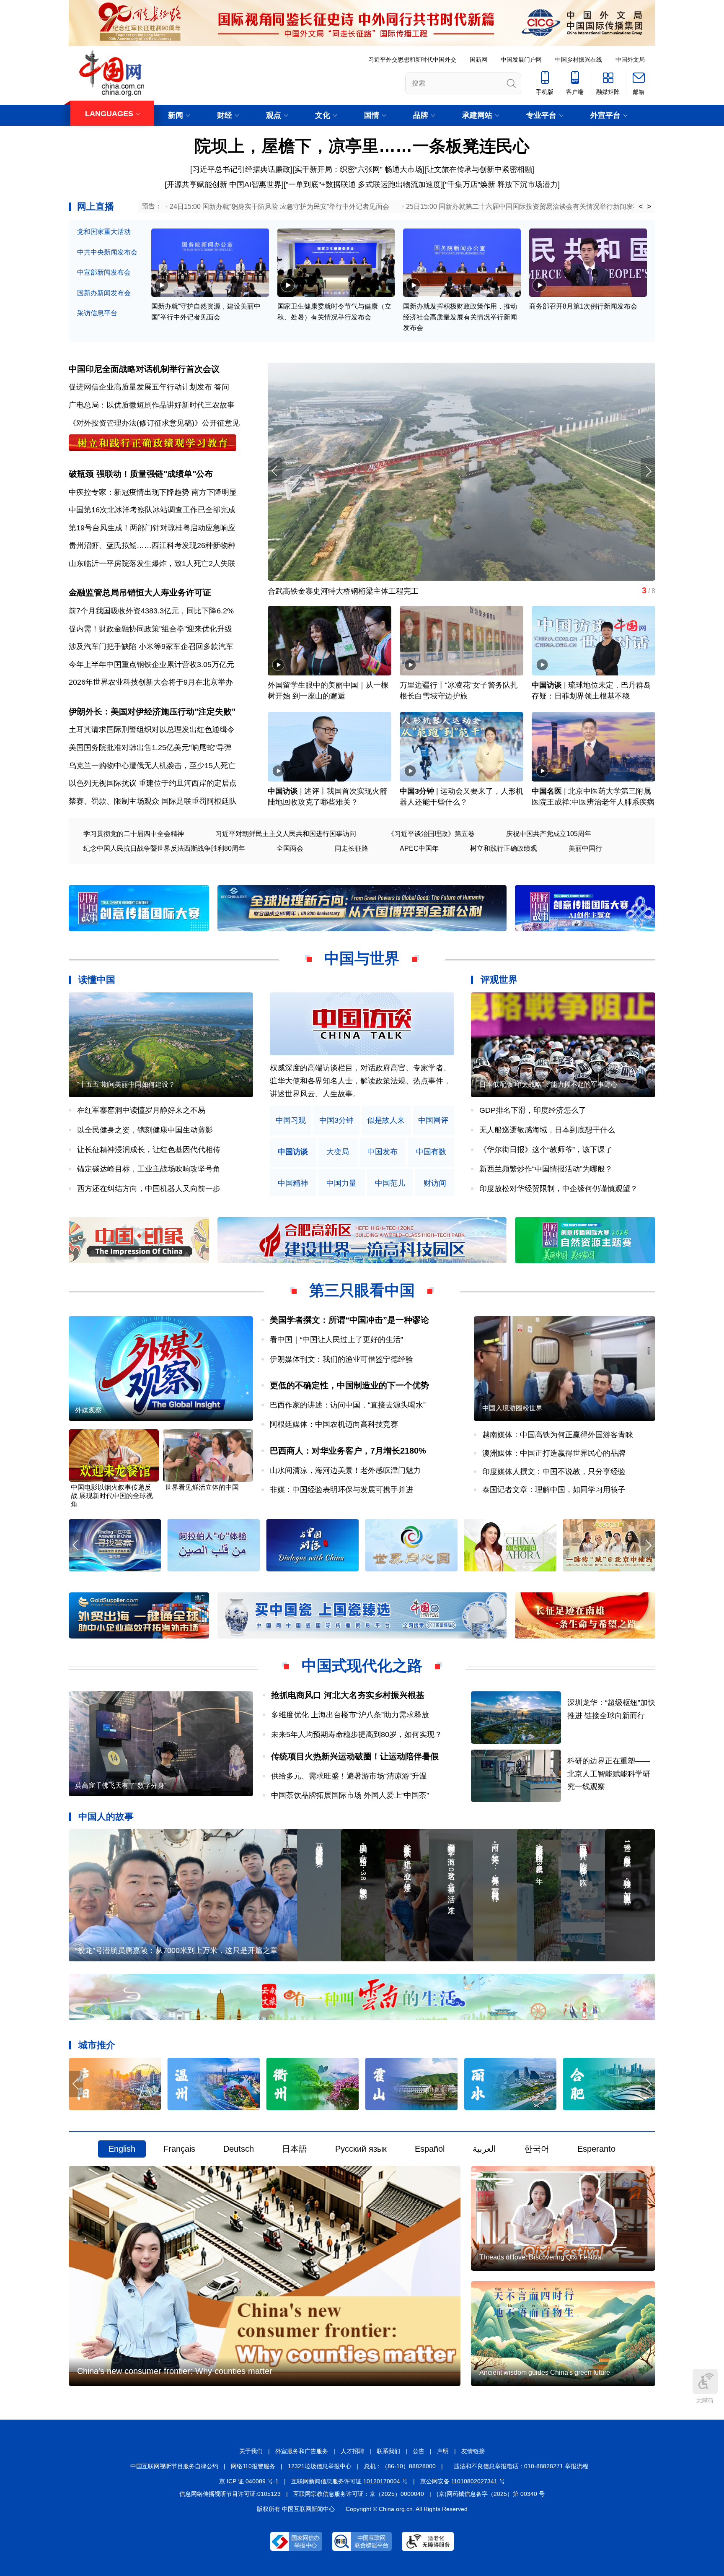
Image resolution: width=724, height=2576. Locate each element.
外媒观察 (88, 1410)
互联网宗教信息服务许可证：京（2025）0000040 (359, 2494)
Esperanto (596, 2149)
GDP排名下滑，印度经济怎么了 (533, 1110)
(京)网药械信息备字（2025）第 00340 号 (491, 2494)
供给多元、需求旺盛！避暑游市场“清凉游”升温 (349, 1776)
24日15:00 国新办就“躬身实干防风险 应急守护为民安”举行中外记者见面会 (279, 206)
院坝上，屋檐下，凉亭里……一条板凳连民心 (362, 146)
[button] (648, 471)
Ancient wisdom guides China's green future (545, 2372)
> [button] (649, 207)
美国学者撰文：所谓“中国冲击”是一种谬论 (349, 1320)
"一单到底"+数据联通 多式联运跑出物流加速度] (364, 184)
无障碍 (705, 2400)
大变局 (338, 1152)
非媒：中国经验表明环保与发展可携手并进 (341, 1490)
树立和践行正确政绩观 (504, 848)
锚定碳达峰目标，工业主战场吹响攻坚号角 (149, 1169)
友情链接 (473, 2451)
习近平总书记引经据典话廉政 (241, 169)
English (122, 2149)
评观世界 (499, 980)
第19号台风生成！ (99, 528)
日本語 (295, 2149)
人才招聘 (352, 2451)
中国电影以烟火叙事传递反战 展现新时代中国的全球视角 (112, 1496)
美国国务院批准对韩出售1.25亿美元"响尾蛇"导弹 (150, 748)
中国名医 (547, 791)
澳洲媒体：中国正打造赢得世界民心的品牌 (554, 1453)
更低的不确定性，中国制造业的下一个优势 (349, 1385)
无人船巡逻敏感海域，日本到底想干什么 (547, 1130)
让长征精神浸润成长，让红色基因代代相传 (149, 1150)
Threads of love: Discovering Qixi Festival (541, 2257)
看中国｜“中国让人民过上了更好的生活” (336, 1340)
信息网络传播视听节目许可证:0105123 (230, 2494)
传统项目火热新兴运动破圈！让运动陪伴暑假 (355, 1756)
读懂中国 (97, 980)
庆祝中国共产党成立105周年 (549, 834)
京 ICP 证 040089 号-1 (249, 2481)
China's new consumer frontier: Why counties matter (175, 2371)
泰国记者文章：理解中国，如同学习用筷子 (554, 1490)
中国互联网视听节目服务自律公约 (174, 2466)
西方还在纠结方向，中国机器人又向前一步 (149, 1189)
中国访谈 (547, 685)
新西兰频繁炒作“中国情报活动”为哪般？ (546, 1169)
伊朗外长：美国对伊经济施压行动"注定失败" (152, 712)
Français (179, 2149)
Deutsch (239, 2149)
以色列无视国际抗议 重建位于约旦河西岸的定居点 (153, 783)
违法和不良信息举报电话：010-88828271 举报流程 (521, 2466)
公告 (419, 2451)
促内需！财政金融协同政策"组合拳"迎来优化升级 (150, 629)
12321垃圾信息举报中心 (320, 2466)
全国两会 (290, 848)
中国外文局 (630, 60)
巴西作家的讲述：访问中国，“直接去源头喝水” (348, 1405)
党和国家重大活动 (104, 232)
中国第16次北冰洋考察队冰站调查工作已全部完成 (152, 510)
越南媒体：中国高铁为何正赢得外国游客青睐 (558, 1435)
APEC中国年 (419, 848)
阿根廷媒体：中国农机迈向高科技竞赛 (334, 1424)
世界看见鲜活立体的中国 (202, 1487)
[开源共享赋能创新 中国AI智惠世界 (223, 184)
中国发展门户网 (521, 60)
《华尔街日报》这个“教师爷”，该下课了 (546, 1150)
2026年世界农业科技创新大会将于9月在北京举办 (151, 682)
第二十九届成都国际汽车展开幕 (340, 591)
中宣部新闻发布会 (104, 272)
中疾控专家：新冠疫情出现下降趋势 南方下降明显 (153, 492)
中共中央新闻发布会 (107, 252)
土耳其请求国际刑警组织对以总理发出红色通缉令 (152, 730)
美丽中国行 (585, 848)
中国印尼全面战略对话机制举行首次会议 (144, 369)
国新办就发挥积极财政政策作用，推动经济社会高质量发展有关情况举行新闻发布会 (460, 317)
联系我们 (388, 2451)
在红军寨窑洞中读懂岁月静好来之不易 (141, 1110)
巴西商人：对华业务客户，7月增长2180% (348, 1451)
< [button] (641, 207)
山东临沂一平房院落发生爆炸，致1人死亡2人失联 (152, 563)
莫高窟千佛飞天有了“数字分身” (121, 1785)
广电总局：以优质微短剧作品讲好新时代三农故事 (152, 405)
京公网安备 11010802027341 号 (463, 2481)
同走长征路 (352, 848)
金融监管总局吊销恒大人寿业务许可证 (140, 592)
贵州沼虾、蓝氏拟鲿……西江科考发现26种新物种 (152, 545)
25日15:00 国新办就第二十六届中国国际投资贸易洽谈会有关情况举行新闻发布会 (526, 206)
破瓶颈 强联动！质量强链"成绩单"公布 (141, 474)
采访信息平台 (97, 313)
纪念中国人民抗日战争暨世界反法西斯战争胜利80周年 (164, 848)
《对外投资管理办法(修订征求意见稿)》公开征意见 (154, 423)
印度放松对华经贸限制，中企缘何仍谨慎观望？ (559, 1189)
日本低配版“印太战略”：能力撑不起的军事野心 (548, 1084)
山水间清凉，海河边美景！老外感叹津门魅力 (345, 1470)
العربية (484, 2149)
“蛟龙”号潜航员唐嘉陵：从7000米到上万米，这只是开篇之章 (176, 1950)
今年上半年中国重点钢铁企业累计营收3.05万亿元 (151, 665)
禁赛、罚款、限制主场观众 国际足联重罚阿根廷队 (153, 801)
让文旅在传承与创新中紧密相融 (479, 169)
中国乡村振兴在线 (579, 60)
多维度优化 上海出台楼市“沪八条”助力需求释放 (350, 1715)
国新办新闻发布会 (104, 293)
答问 (222, 387)
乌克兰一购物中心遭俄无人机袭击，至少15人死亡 (152, 766)
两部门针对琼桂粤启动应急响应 (183, 528)
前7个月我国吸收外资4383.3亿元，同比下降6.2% (151, 611)
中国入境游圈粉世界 (512, 1408)
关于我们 (251, 2451)
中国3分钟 (417, 791)
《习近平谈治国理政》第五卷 (431, 834)
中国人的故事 (106, 1816)
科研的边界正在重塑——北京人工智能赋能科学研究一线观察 (609, 1774)
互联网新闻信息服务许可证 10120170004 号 (349, 2481)
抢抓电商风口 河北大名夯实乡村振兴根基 (348, 1695)
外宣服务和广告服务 (302, 2451)
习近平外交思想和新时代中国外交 (412, 60)
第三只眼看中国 (362, 1290)
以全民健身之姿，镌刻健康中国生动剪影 (145, 1130)
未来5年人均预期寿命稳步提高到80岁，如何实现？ (357, 1735)
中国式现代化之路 (362, 1666)
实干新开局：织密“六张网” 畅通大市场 (358, 169)
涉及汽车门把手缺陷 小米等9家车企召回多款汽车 (151, 647)
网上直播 (96, 206)
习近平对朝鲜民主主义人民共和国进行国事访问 (286, 834)
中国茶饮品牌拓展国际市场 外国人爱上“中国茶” (354, 1795)
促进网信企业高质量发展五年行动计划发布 (140, 387)
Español (430, 2149)
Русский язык (361, 2149)
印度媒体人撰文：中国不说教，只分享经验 (554, 1472)
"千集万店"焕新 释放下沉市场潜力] (502, 184)
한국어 (537, 2149)
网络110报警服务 (253, 2466)
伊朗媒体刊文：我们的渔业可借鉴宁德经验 (341, 1359)
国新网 (478, 60)
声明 (443, 2451)
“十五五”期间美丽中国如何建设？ (126, 1084)
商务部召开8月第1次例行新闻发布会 (583, 306)
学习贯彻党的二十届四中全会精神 (134, 834)
